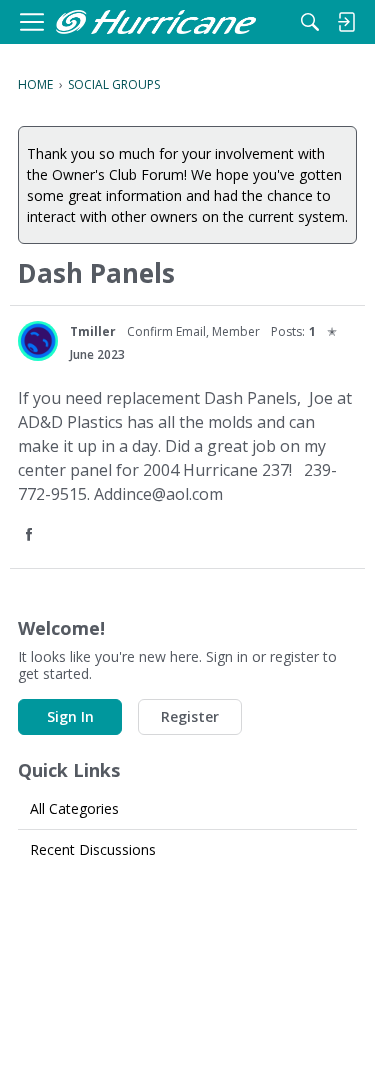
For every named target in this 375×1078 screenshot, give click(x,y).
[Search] (310, 22)
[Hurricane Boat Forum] (156, 22)
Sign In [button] (70, 716)
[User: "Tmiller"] (38, 341)
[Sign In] (346, 22)
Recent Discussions (93, 849)
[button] (31, 535)
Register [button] (190, 716)
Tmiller (93, 331)
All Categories (74, 808)
